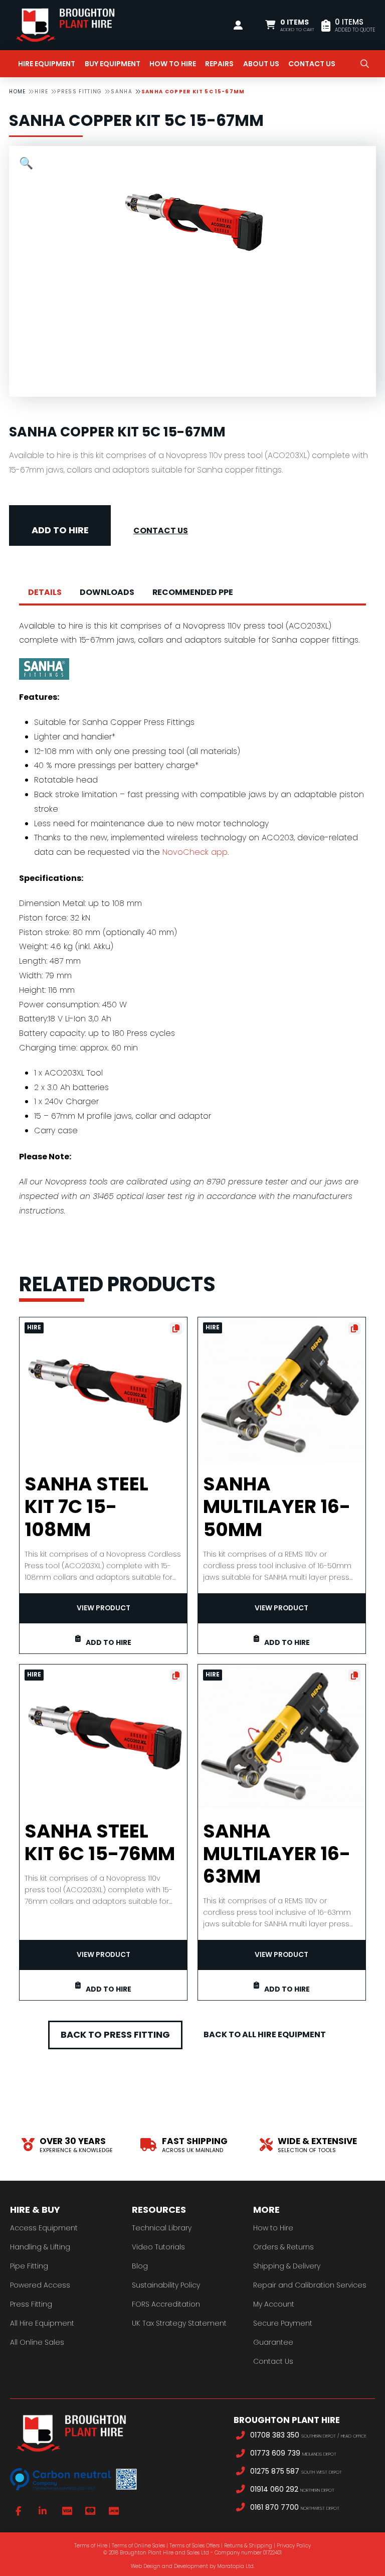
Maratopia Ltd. (236, 2566)
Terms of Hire (91, 2546)
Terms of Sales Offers (195, 2546)
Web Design (146, 2566)
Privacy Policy (294, 2546)
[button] (290, 25)
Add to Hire (60, 530)
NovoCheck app (195, 852)
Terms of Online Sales (138, 2546)
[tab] (45, 593)
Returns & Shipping (248, 2546)
